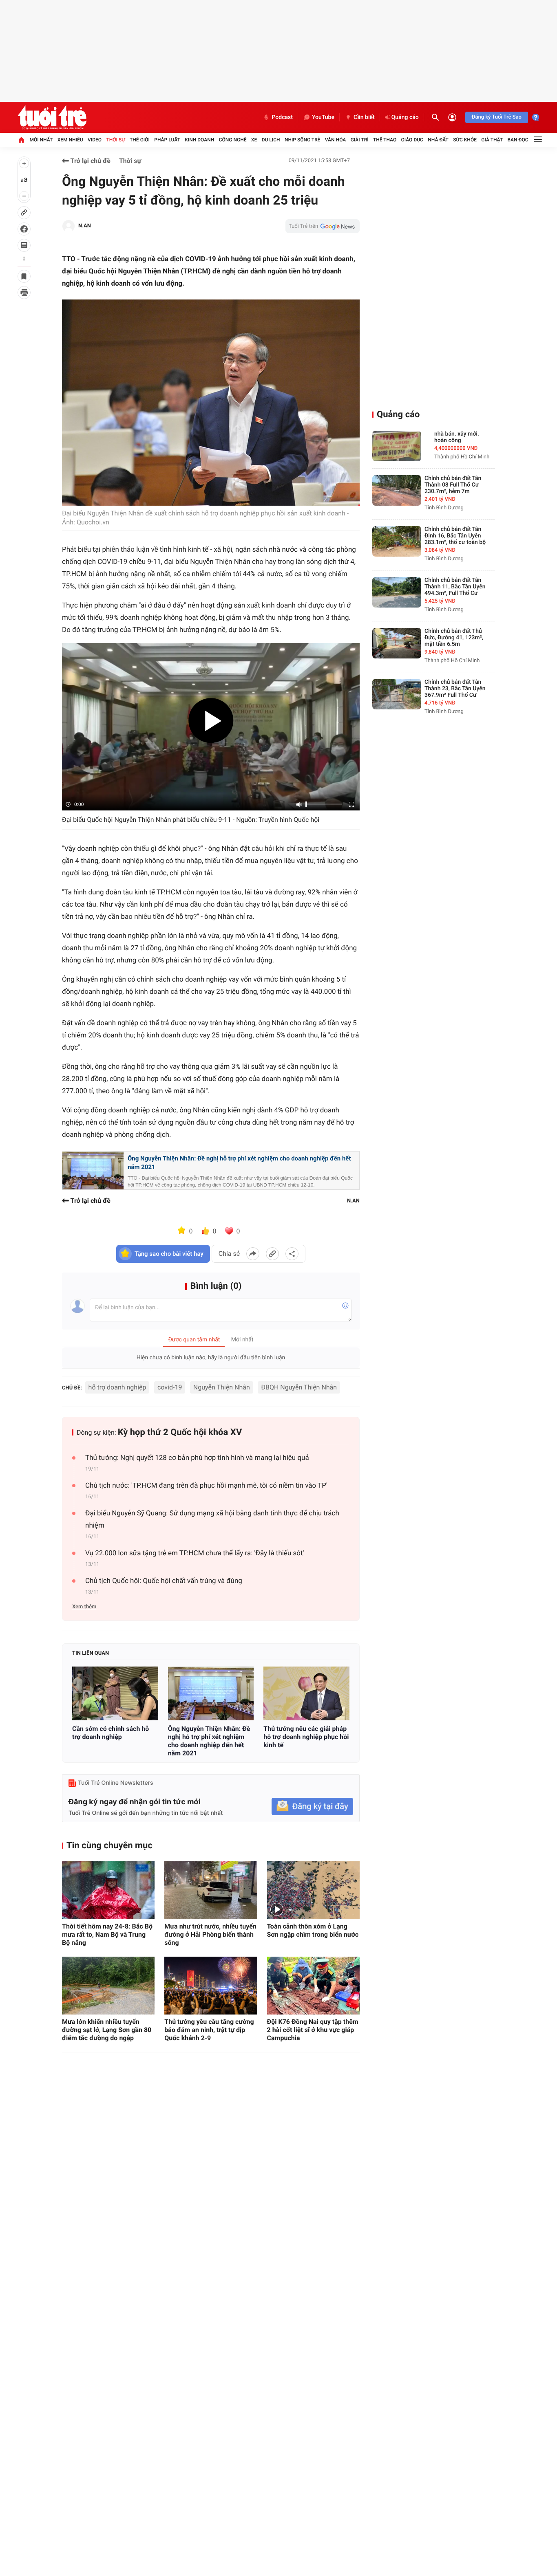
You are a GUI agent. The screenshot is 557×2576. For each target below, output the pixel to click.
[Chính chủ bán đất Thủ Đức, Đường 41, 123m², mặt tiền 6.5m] (397, 643)
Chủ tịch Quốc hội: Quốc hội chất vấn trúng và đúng (164, 1581)
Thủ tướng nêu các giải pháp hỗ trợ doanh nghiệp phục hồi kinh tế (306, 1737)
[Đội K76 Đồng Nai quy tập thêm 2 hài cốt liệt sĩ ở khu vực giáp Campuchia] (313, 1986)
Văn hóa (336, 140)
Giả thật (492, 140)
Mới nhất (41, 140)
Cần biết (364, 117)
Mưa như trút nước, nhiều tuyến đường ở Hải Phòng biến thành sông (210, 1934)
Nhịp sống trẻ (303, 140)
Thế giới (140, 140)
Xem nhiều (70, 140)
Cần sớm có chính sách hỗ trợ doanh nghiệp (111, 1733)
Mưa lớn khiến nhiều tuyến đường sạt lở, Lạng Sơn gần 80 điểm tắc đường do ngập (107, 2030)
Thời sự (115, 140)
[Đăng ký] (312, 1807)
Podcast (282, 117)
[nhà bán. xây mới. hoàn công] (397, 446)
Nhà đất (438, 140)
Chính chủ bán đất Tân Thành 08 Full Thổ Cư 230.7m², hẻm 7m (453, 485)
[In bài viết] (24, 293)
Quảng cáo (405, 117)
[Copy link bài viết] (272, 1254)
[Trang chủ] (21, 140)
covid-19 (170, 1387)
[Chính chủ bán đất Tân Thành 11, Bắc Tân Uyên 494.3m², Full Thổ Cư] (397, 592)
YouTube (323, 117)
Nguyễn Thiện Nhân (222, 1387)
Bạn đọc (518, 140)
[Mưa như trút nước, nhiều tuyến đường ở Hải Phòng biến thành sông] (211, 1890)
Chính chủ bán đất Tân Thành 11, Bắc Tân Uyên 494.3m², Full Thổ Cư (455, 587)
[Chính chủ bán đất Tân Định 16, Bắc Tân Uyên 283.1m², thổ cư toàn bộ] (397, 541)
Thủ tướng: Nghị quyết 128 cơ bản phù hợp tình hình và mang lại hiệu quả (197, 1458)
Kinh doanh (199, 140)
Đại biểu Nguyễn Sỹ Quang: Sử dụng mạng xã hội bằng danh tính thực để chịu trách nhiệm (212, 1519)
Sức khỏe (465, 140)
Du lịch (271, 140)
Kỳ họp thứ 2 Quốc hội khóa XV (180, 1432)
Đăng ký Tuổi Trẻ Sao (497, 117)
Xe (254, 140)
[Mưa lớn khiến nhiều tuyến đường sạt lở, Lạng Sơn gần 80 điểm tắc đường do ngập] (108, 1986)
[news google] (323, 226)
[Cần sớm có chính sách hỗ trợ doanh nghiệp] (115, 1693)
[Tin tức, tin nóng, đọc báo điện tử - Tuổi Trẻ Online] (52, 117)
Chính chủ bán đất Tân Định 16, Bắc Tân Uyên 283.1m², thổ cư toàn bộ (455, 536)
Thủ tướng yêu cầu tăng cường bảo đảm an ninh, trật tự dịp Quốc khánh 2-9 (209, 2030)
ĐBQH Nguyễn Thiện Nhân (299, 1387)
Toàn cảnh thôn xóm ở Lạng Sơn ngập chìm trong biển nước (313, 1930)
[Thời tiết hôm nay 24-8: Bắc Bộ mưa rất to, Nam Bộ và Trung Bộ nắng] (108, 1890)
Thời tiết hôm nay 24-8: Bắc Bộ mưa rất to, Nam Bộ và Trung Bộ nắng (107, 1934)
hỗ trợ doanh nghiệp (117, 1387)
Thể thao (385, 140)
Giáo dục (412, 140)
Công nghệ (233, 140)
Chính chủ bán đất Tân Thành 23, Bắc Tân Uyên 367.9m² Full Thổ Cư (455, 689)
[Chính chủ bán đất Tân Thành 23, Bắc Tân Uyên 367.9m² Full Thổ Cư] (397, 694)
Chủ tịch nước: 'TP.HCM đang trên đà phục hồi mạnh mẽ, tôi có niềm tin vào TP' (206, 1486)
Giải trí (360, 140)
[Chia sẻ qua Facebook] (253, 1254)
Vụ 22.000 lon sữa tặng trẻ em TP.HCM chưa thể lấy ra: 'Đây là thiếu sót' (195, 1553)
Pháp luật (167, 140)
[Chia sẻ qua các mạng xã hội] (292, 1254)
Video (95, 140)
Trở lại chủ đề (90, 161)
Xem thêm (84, 1607)
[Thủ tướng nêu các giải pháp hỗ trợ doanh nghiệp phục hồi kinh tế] (306, 1693)
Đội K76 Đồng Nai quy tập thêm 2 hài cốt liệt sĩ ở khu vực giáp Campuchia (313, 2030)
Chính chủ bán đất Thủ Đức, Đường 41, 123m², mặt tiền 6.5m (454, 638)
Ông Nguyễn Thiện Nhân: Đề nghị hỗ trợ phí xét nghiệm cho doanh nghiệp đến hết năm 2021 (239, 1163)
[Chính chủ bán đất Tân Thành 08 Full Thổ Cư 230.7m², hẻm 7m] (397, 490)
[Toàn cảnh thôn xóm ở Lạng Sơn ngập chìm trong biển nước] (313, 1890)
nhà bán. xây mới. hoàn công (457, 437)
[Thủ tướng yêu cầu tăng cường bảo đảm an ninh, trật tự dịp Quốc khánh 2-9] (211, 1986)
